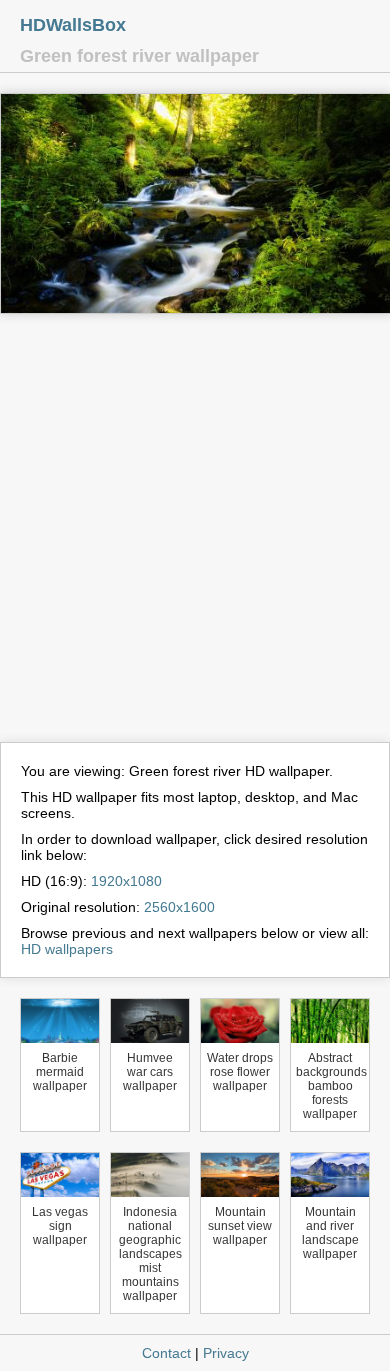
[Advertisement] (195, 537)
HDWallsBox (73, 25)
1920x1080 (126, 881)
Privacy (226, 1353)
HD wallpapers (67, 949)
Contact (166, 1353)
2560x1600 (179, 907)
